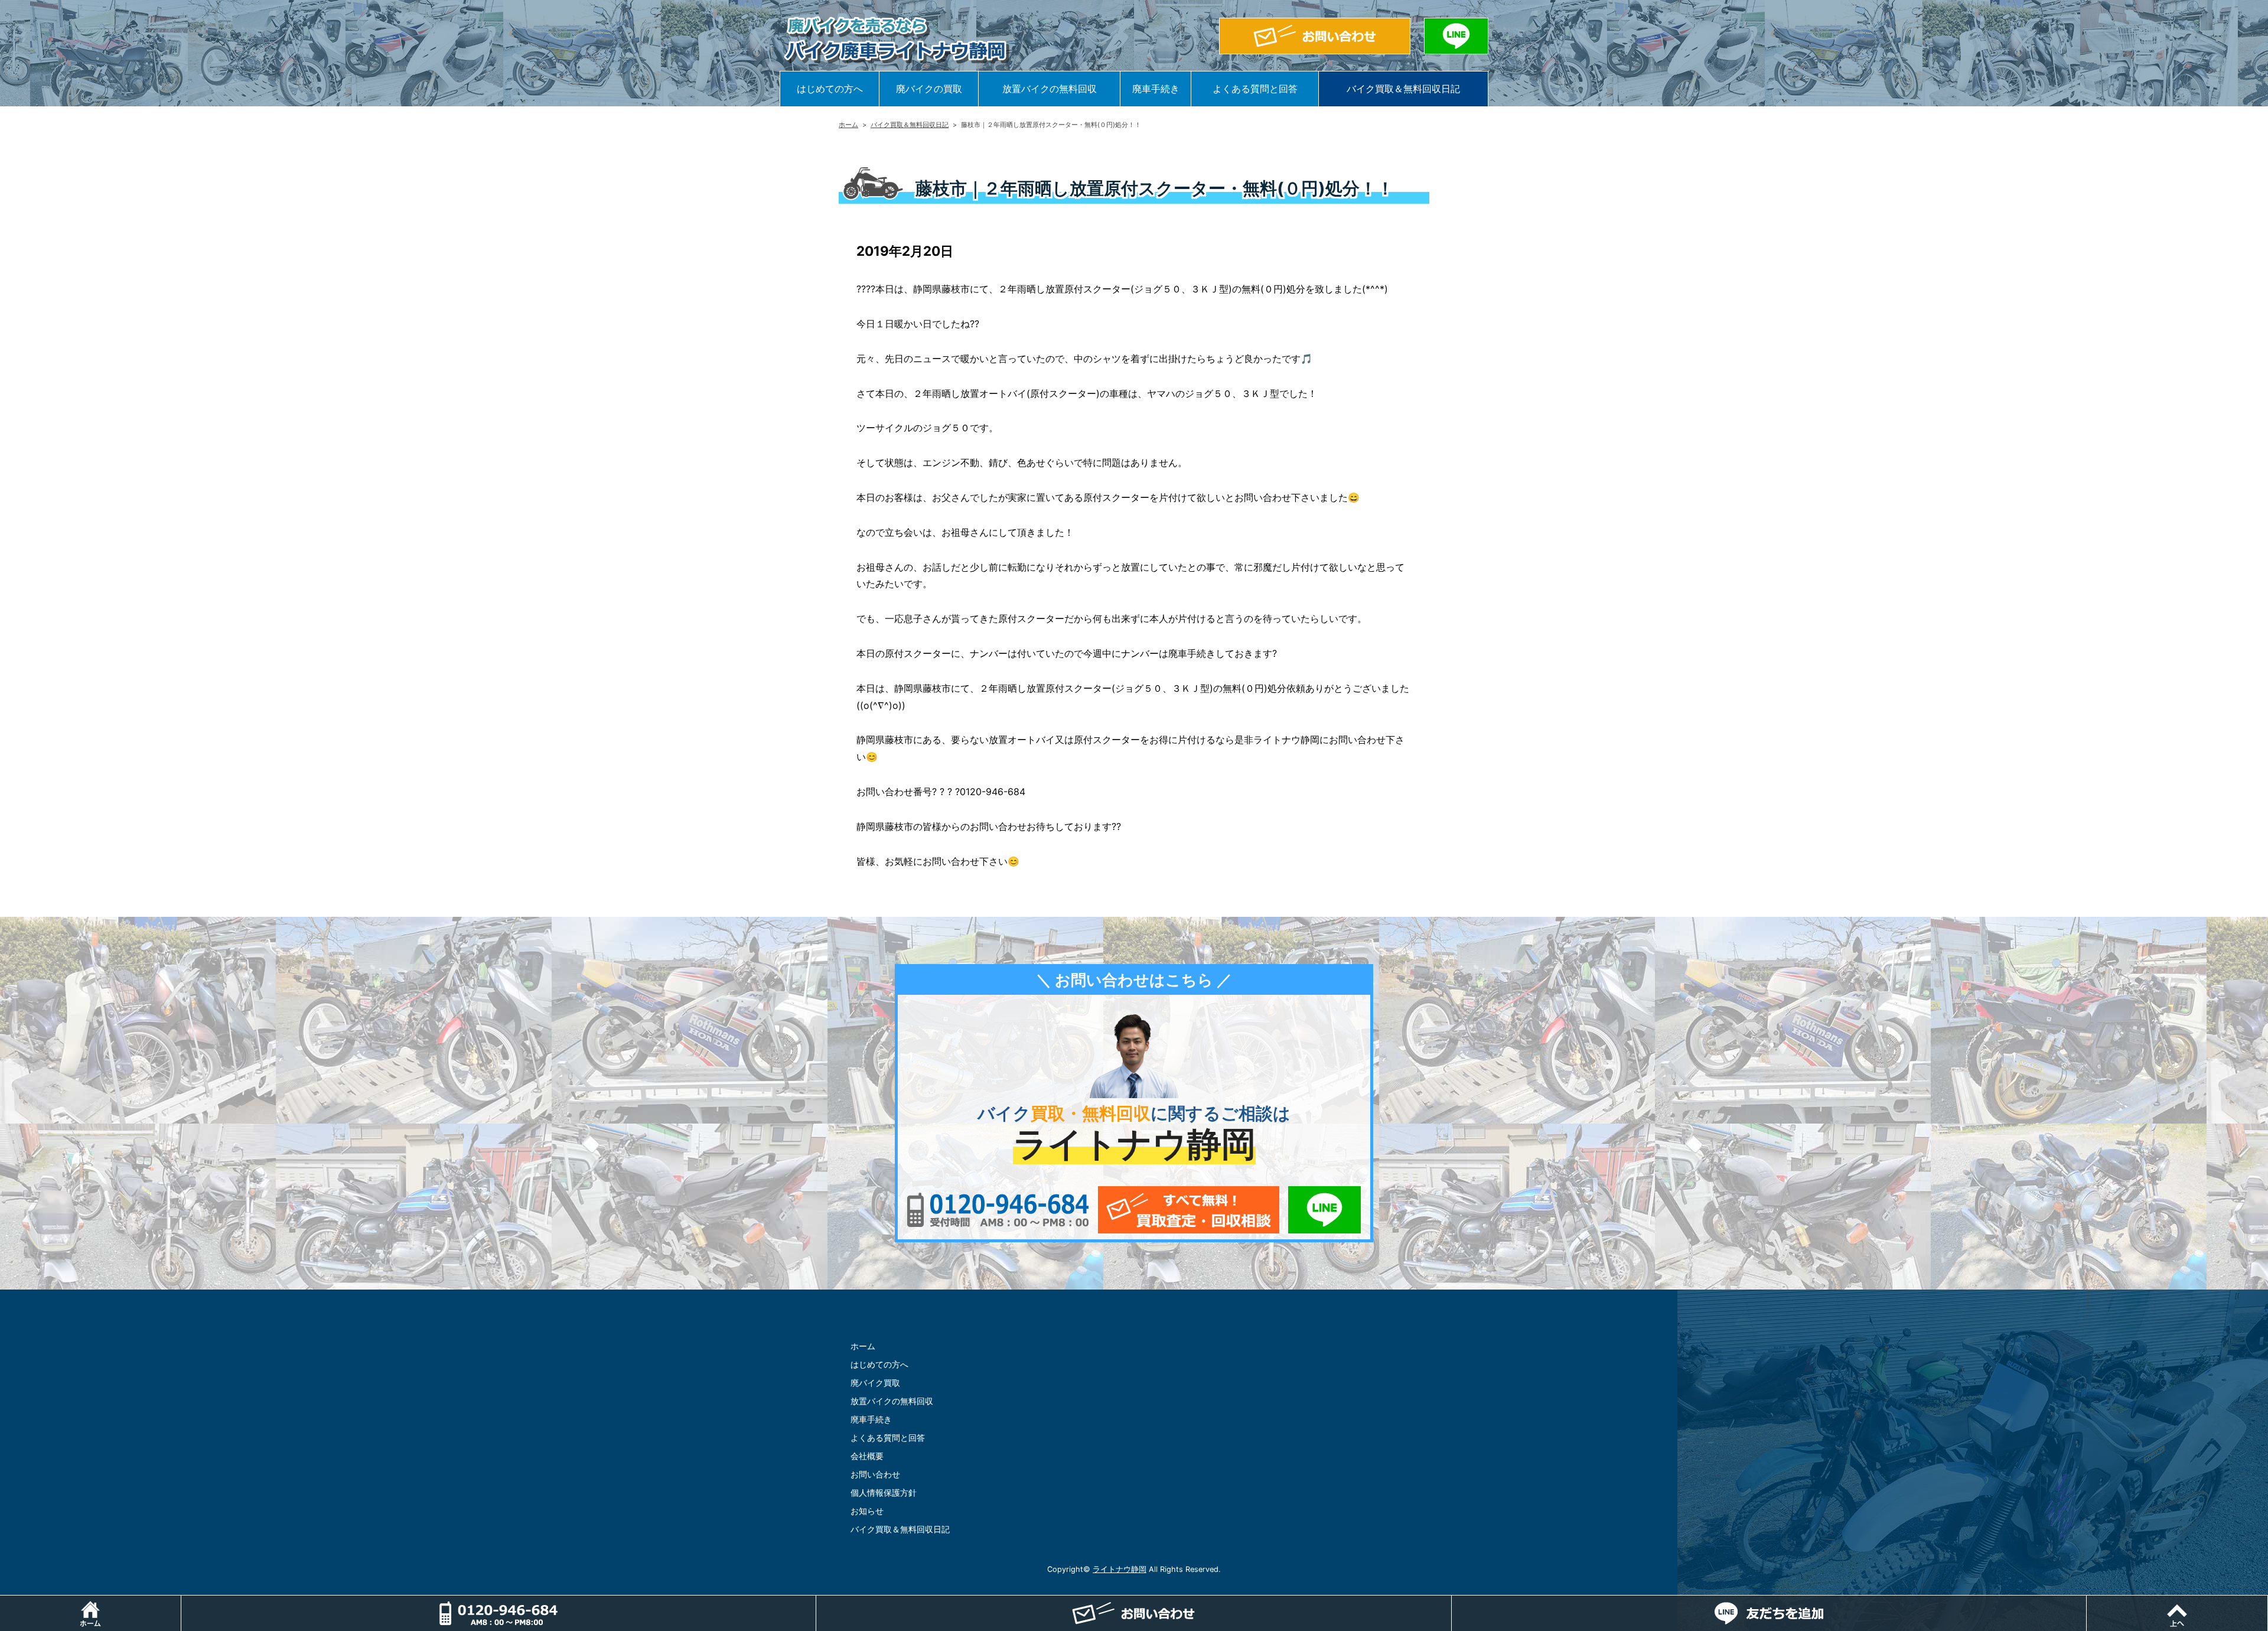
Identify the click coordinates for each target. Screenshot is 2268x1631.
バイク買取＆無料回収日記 (1403, 89)
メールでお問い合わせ (1189, 1210)
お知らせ (867, 1511)
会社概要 (867, 1456)
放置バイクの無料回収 (1050, 89)
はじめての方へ (830, 89)
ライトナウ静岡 (1120, 1569)
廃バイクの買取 (929, 89)
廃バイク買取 (875, 1383)
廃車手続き (1156, 89)
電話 (816, 1601)
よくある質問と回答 (1255, 89)
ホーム (848, 125)
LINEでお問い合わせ (1324, 1210)
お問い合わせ (875, 1474)
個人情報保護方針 (884, 1492)
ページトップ (2268, 1601)
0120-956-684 (998, 1210)
